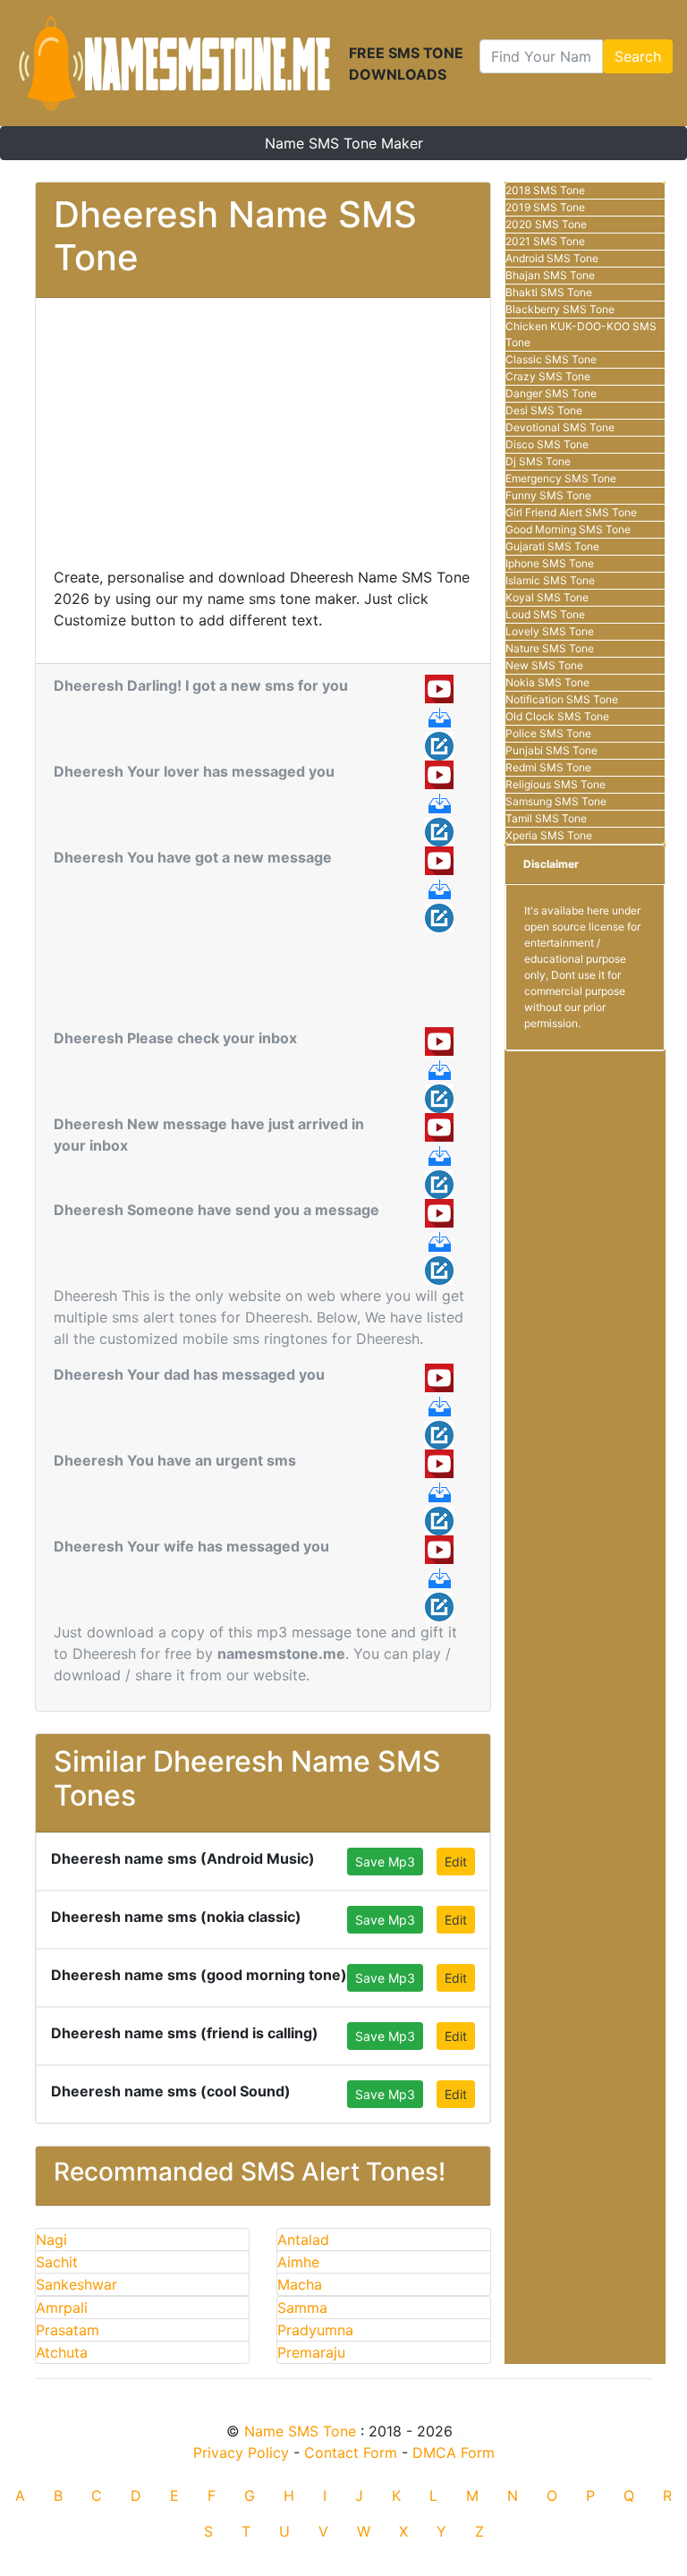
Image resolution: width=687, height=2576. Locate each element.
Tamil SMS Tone (546, 818)
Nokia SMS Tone (547, 682)
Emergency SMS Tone (561, 478)
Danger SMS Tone (551, 393)
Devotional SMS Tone (560, 427)
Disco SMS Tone (547, 444)
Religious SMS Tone (556, 784)
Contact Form (351, 2453)
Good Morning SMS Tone (568, 529)
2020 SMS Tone (546, 224)
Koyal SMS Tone (547, 597)
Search (638, 56)
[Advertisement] (263, 441)
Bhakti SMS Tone (549, 292)
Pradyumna (315, 2330)
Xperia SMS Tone (549, 835)
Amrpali (62, 2308)
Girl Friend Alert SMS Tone (571, 512)
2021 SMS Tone (545, 241)
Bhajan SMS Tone (550, 275)
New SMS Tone (544, 665)
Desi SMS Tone (544, 410)
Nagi (51, 2240)
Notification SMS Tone (562, 699)
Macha (300, 2284)
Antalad (303, 2240)
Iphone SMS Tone (550, 563)
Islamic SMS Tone (550, 580)
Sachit (57, 2262)
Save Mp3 (385, 1862)
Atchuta (62, 2352)
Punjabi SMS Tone (551, 750)
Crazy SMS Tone (548, 376)
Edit (456, 1862)
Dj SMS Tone (538, 461)
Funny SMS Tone (548, 495)
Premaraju (311, 2352)
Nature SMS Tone (550, 648)
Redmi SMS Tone (548, 767)
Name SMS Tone (300, 2431)
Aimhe (298, 2262)
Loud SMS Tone (545, 614)
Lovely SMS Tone (550, 631)
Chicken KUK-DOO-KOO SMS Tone (581, 334)
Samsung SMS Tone (556, 801)
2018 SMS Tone (545, 190)
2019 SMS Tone (545, 207)
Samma (302, 2308)
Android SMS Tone (552, 258)
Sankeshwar (76, 2284)
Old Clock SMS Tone (557, 716)
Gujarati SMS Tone (552, 546)
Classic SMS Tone (551, 359)
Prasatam (68, 2330)
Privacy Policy (241, 2453)
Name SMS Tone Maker (344, 143)
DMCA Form (454, 2453)
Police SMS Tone (548, 733)
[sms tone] (174, 63)
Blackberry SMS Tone (560, 309)
